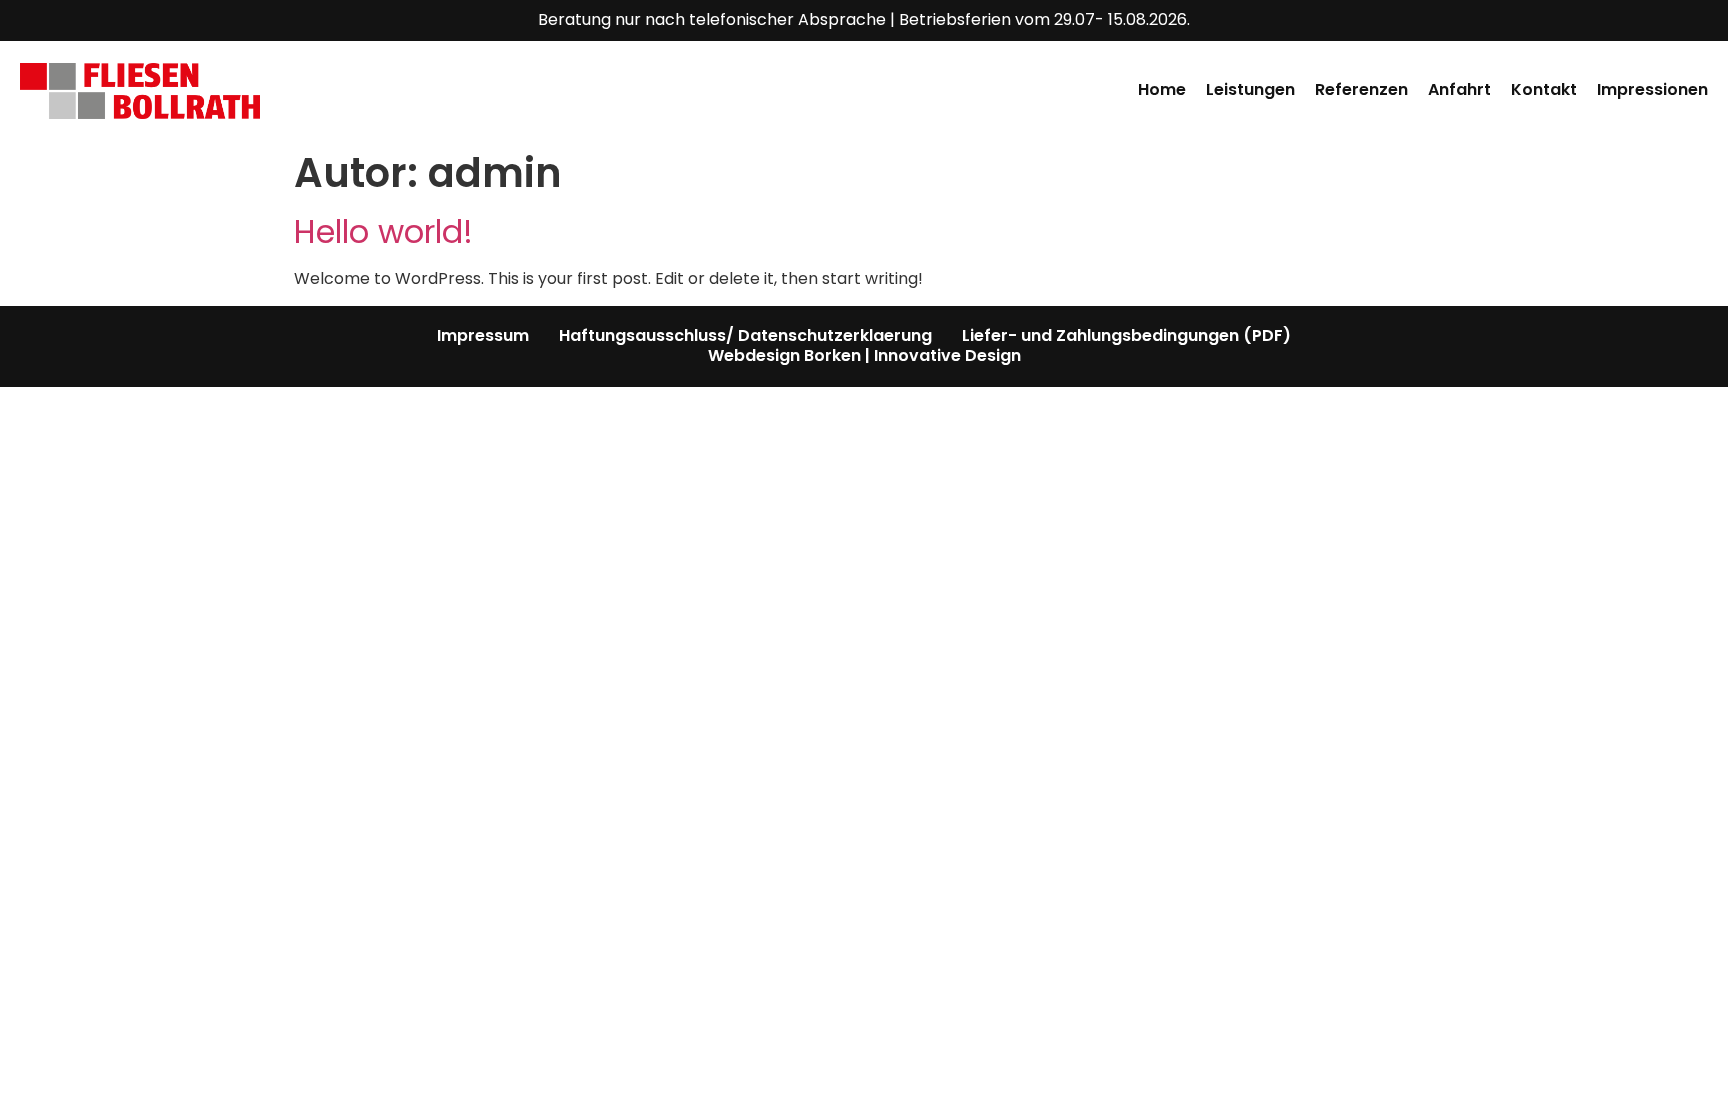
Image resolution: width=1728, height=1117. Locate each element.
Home (1162, 90)
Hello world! (383, 231)
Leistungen (1250, 90)
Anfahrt (1459, 90)
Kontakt (1544, 90)
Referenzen (1361, 90)
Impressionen (1652, 90)
